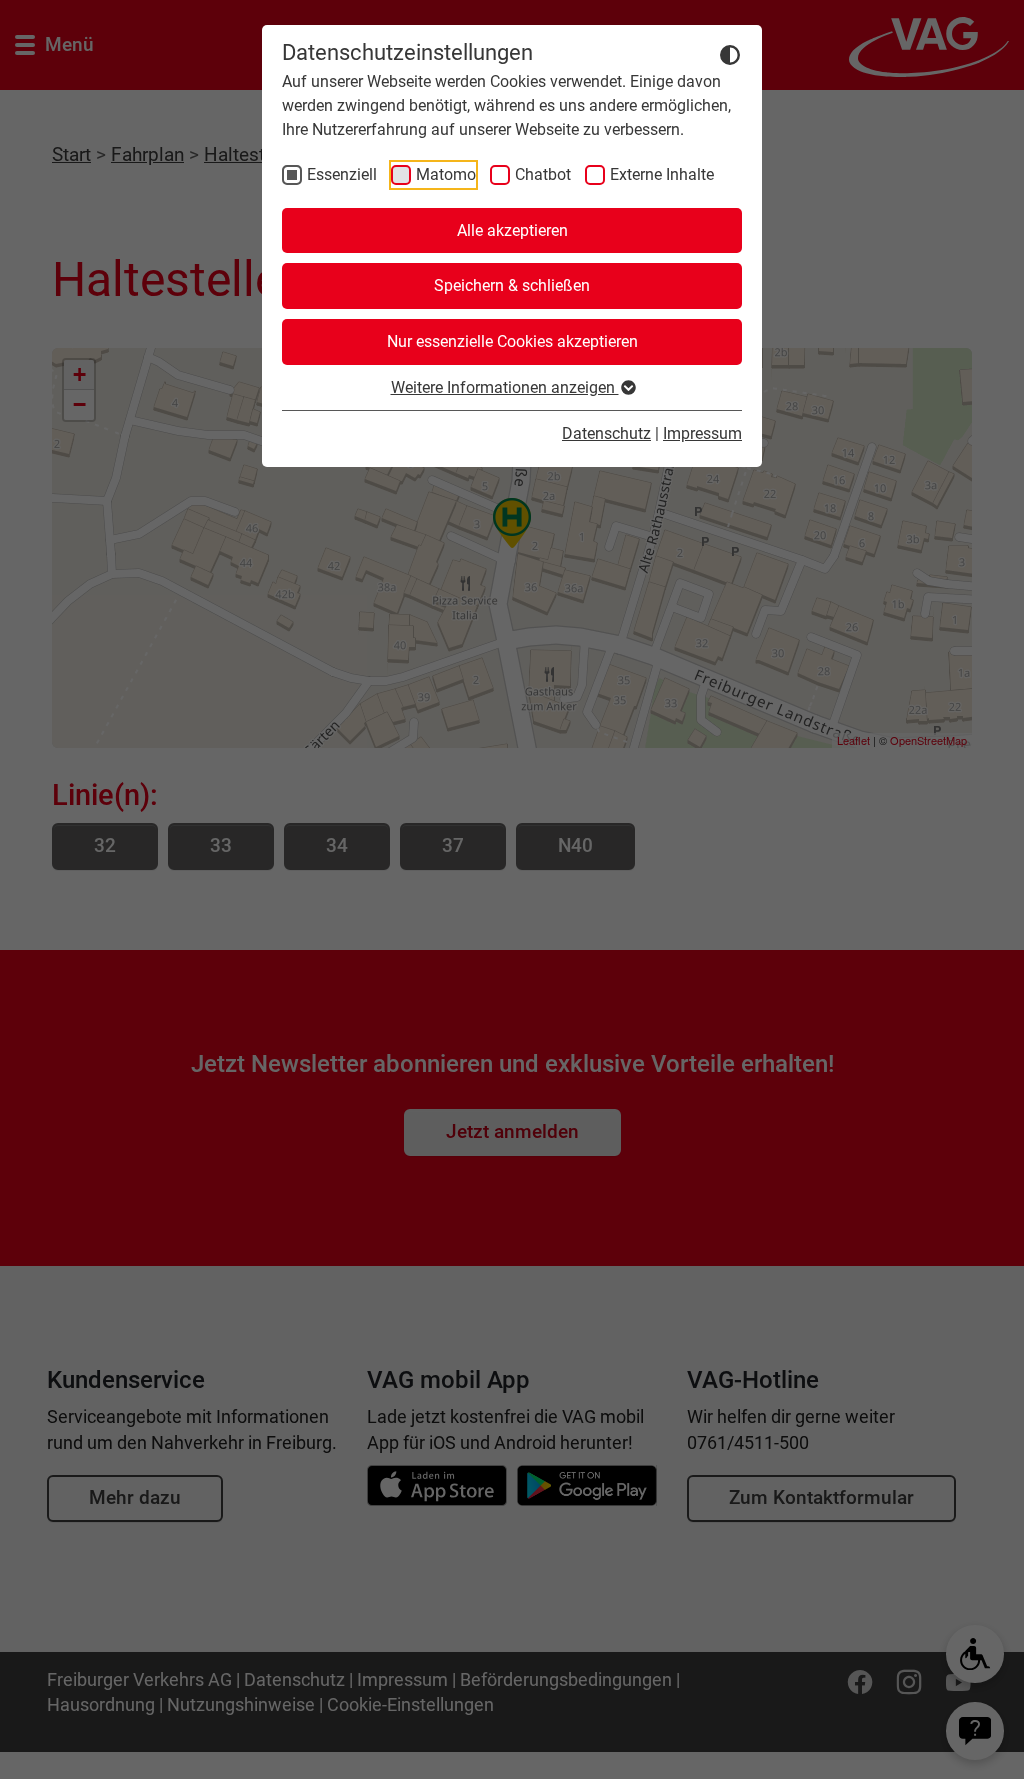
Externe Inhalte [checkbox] (662, 174)
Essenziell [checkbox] (342, 174)
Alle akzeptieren (512, 230)
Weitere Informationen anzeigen (505, 387)
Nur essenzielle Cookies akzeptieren (512, 341)
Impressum (702, 433)
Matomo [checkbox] (446, 174)
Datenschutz (606, 433)
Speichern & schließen (512, 285)
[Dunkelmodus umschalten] (730, 54)
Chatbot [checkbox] (543, 174)
